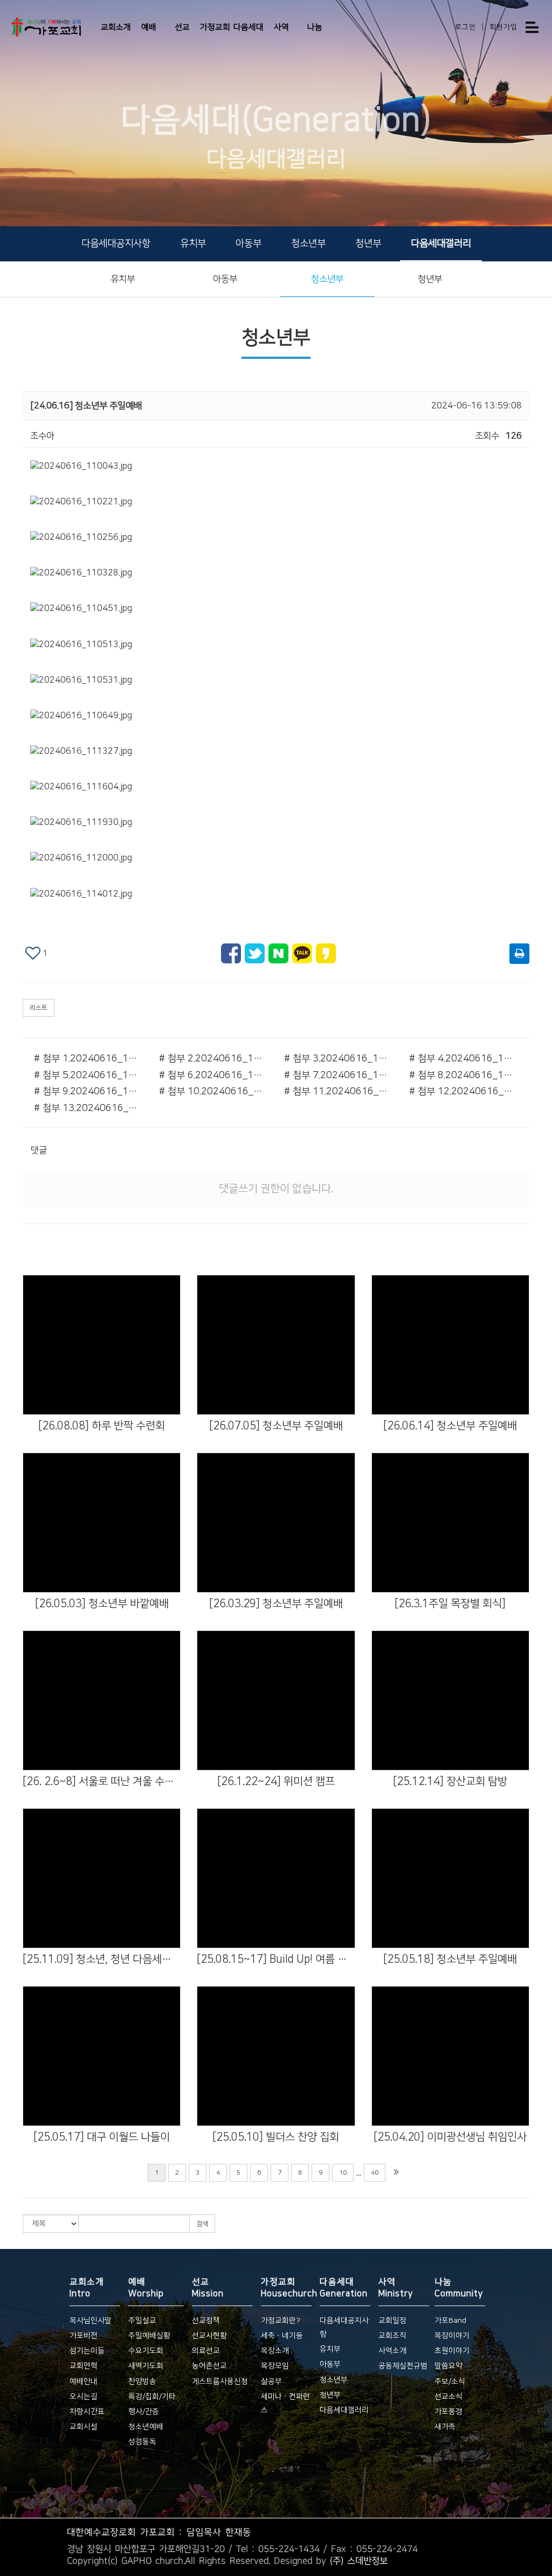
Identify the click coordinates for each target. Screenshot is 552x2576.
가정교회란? (281, 2321)
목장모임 (275, 2366)
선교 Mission (208, 2288)
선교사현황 (209, 2336)
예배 (149, 27)
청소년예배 (146, 2427)
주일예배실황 (149, 2336)
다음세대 (249, 27)
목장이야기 (452, 2336)
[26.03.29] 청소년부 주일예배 (276, 1603)
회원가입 (503, 27)
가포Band (450, 2321)
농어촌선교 (209, 2366)
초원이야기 (452, 2351)
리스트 (39, 1008)
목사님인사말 (91, 2321)
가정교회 (215, 27)
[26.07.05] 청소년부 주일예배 (276, 1426)
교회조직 (392, 2336)
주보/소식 (450, 2381)
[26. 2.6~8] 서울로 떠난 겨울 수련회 (102, 1781)
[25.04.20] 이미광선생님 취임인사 (450, 2137)
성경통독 (142, 2442)
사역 (281, 27)
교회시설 (84, 2427)
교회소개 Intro (87, 2288)
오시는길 (84, 2397)
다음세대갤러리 (441, 244)
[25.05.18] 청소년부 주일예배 (450, 1959)
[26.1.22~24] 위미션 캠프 (276, 1781)
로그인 (465, 27)
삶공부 (271, 2381)
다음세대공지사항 (116, 244)
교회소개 (116, 27)
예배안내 (84, 2381)
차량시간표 (87, 2412)
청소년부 (308, 244)
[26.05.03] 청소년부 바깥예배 (102, 1603)
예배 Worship (146, 2288)
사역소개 (392, 2351)
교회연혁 (84, 2366)
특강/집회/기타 (152, 2397)
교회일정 (392, 2321)
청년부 (368, 244)
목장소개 (275, 2351)
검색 (202, 2224)
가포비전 (84, 2336)
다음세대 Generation (344, 2288)
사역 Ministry (396, 2288)
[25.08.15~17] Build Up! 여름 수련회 (276, 1959)
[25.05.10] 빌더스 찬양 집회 (276, 2137)
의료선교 (206, 2351)
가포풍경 (448, 2412)
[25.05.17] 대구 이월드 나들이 (102, 2137)
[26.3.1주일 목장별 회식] (450, 1603)
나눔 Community (459, 2288)
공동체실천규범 (403, 2366)
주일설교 (142, 2321)
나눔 (315, 27)
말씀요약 (448, 2366)
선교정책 (206, 2321)
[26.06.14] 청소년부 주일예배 (450, 1426)
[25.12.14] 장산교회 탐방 (450, 1781)
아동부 (249, 244)
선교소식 (448, 2397)
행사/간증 (144, 2412)
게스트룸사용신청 (220, 2381)
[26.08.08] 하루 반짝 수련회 (102, 1426)
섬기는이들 (87, 2351)
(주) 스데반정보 (359, 2561)
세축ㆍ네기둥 (282, 2336)
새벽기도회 (146, 2366)
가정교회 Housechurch (286, 2288)
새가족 (445, 2427)
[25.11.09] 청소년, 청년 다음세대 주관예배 (102, 1959)
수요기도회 (146, 2351)
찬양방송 (142, 2381)
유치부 (193, 244)
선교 (182, 27)
